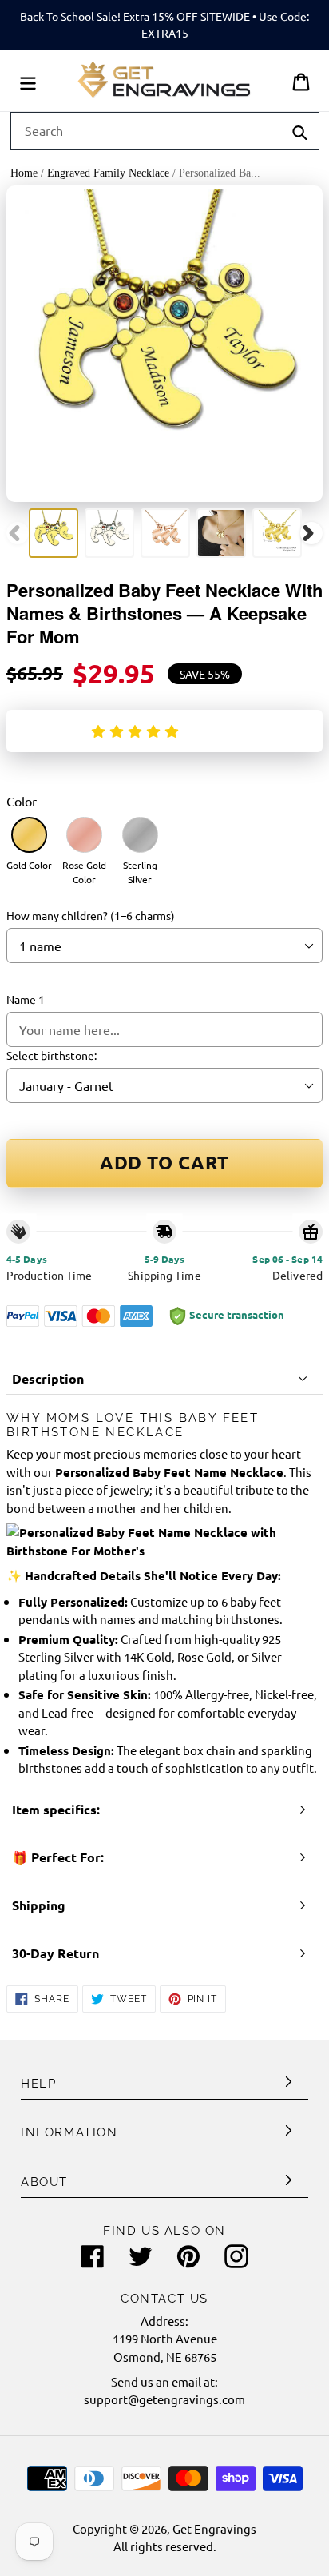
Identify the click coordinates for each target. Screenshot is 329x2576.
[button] (138, 731)
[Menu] (28, 80)
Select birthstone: (52, 1055)
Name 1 (26, 999)
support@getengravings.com (164, 2399)
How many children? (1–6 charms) (91, 915)
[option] (54, 533)
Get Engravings (214, 2528)
